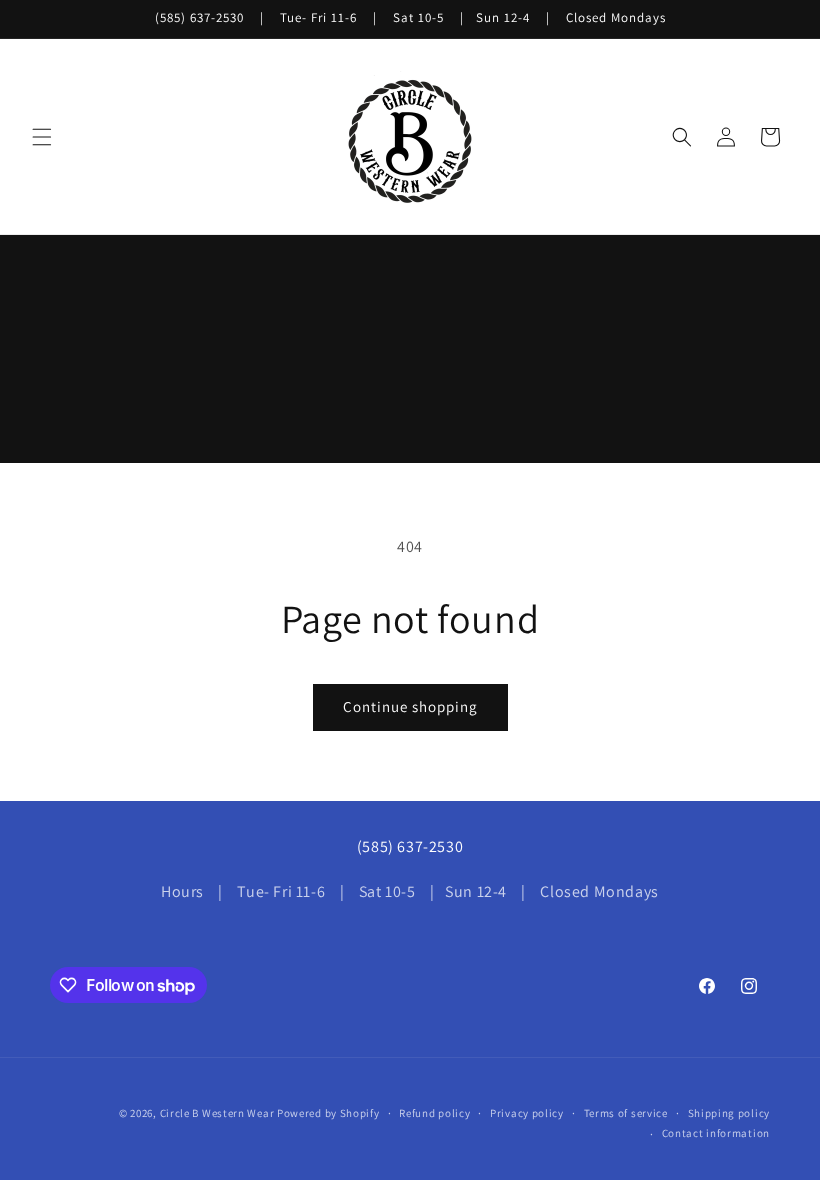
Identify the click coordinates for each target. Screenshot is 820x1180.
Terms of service (626, 1113)
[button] (42, 137)
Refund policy (434, 1113)
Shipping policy (729, 1113)
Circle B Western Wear (217, 1113)
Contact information (716, 1133)
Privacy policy (527, 1113)
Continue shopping (410, 706)
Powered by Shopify (328, 1113)
